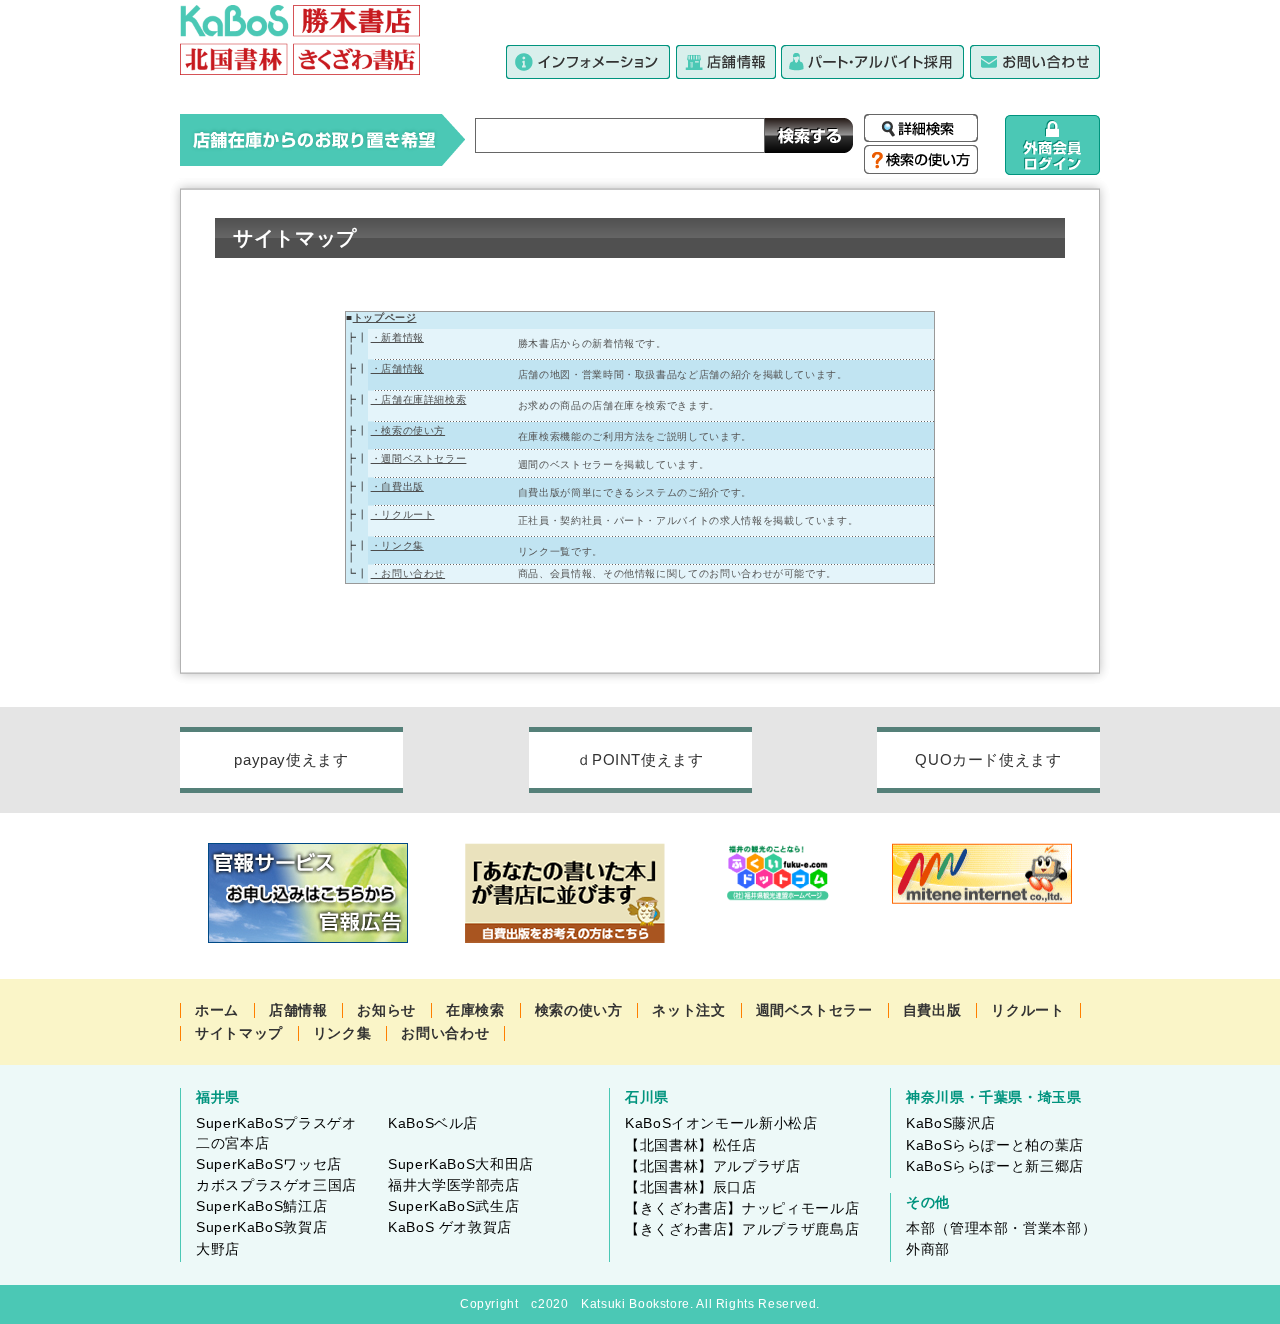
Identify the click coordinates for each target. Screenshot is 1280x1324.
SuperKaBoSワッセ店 (269, 1164)
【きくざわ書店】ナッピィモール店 (742, 1208)
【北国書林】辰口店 (691, 1187)
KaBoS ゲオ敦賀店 (450, 1227)
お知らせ (386, 1010)
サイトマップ (239, 1033)
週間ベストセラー (814, 1010)
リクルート (1027, 1010)
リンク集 (342, 1033)
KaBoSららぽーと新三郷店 (995, 1166)
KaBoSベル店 (433, 1123)
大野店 (218, 1249)
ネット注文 (688, 1010)
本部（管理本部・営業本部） (1001, 1228)
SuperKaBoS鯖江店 (261, 1206)
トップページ (385, 317)
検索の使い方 (579, 1010)
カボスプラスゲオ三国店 (276, 1185)
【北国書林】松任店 (691, 1145)
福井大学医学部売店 (454, 1185)
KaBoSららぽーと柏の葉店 (995, 1145)
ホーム (217, 1010)
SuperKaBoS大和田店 (461, 1164)
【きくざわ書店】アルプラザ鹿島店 (742, 1229)
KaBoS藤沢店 (951, 1123)
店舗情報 (298, 1010)
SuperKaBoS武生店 (453, 1206)
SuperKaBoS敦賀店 (261, 1227)
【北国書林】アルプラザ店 (713, 1166)
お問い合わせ (445, 1033)
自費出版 (932, 1010)
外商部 (928, 1249)
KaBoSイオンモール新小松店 (721, 1123)
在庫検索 (475, 1010)
